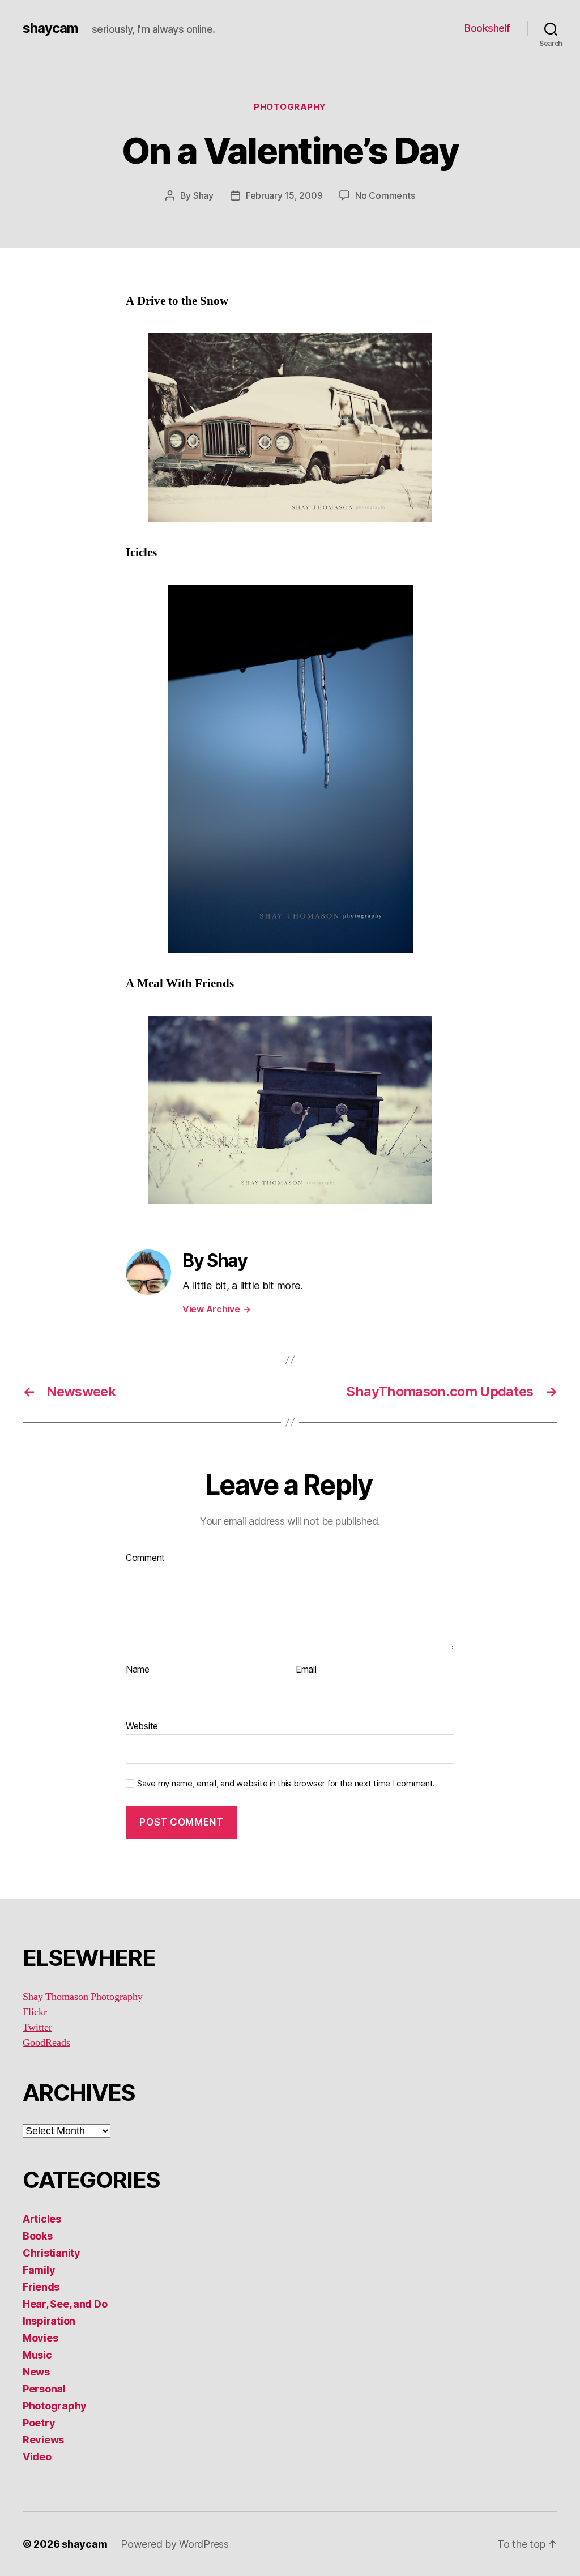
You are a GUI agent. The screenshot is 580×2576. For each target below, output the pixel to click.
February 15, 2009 (284, 195)
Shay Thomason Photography (83, 1997)
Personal (44, 2389)
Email (306, 1670)
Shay (203, 195)
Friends (41, 2287)
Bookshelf (487, 28)
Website (142, 1726)
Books (38, 2236)
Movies (40, 2338)
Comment (145, 1558)
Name (138, 1670)
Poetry (39, 2423)
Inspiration (49, 2321)
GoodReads (46, 2043)
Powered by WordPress (175, 2544)
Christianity (52, 2253)
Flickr (35, 2012)
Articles (42, 2219)
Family (39, 2270)
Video (37, 2457)
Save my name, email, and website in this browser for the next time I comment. (286, 1784)
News (36, 2372)
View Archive (216, 1309)
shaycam (50, 28)
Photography (290, 107)
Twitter (37, 2027)
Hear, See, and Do (65, 2304)
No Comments (385, 195)
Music (37, 2355)
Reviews (43, 2440)
